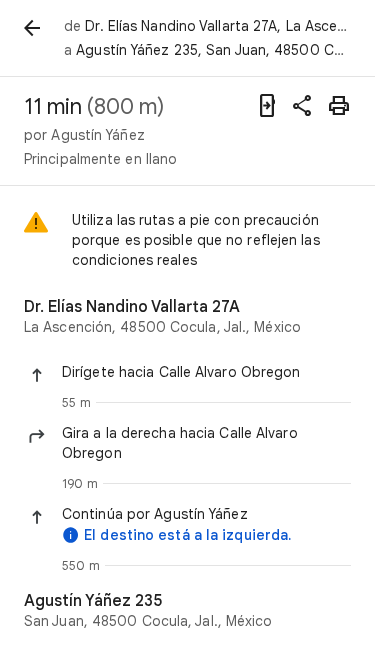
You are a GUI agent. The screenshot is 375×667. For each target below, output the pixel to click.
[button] (206, 372)
